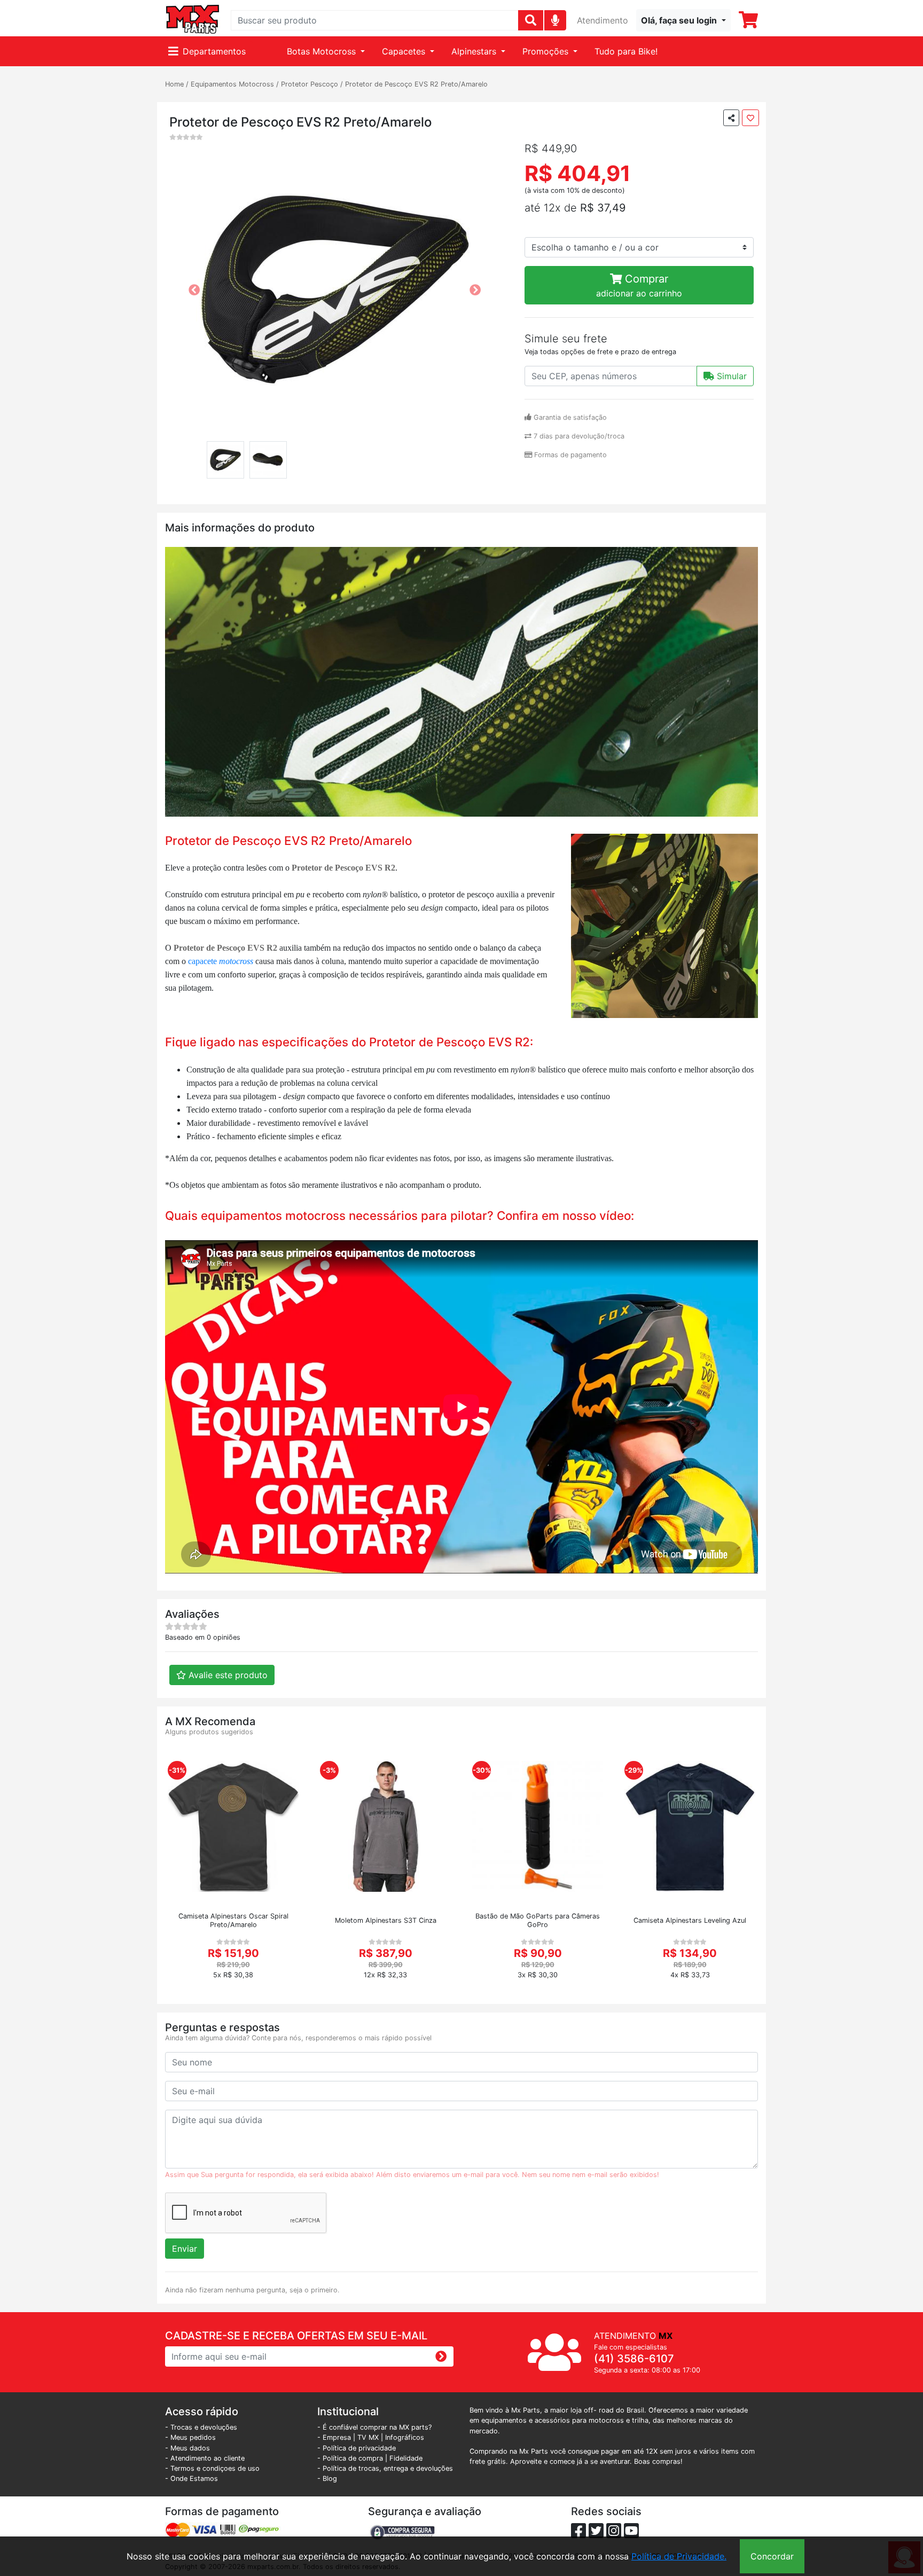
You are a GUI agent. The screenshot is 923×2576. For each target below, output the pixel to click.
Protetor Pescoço (310, 84)
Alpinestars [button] (475, 51)
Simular (730, 376)
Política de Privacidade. (679, 2556)
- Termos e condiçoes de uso (212, 2468)
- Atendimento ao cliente (205, 2458)
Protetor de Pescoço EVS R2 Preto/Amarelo (416, 84)
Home (174, 84)
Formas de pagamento (569, 455)
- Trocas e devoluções (201, 2427)
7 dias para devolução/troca (578, 436)
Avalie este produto (227, 1675)
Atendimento (603, 20)
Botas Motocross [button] (323, 51)
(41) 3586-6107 (634, 2359)
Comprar (639, 285)
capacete (204, 961)
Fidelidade (406, 2458)
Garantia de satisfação (569, 417)
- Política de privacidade (357, 2448)
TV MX (368, 2437)
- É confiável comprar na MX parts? (374, 2427)
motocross (236, 961)
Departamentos (214, 51)
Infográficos (405, 2437)
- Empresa (334, 2437)
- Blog (327, 2479)
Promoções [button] (547, 51)
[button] (683, 20)
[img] (555, 20)
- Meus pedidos (190, 2437)
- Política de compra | (353, 2458)
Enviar (185, 2249)
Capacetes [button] (405, 51)
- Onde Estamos (191, 2479)
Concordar (772, 2556)
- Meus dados (187, 2448)
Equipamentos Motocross (232, 84)
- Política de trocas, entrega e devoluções (385, 2468)
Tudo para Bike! (626, 51)
